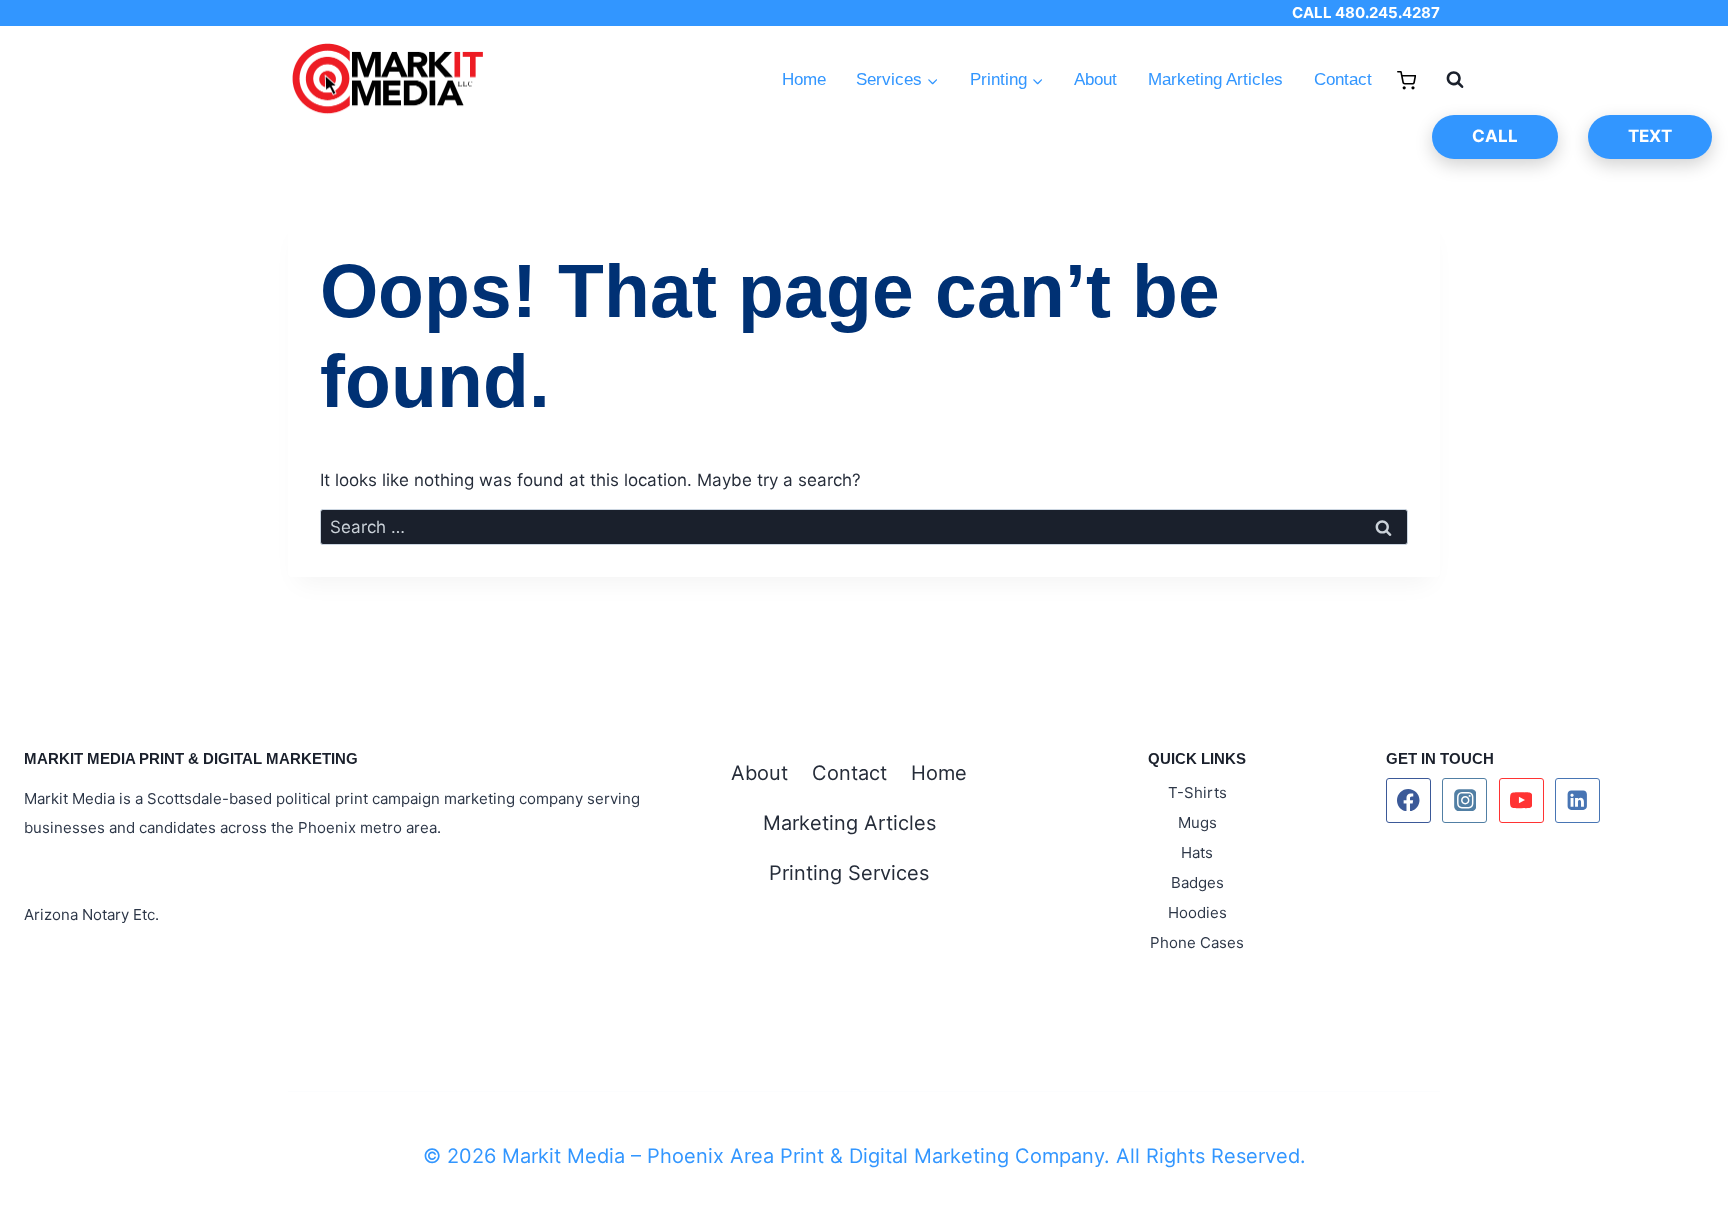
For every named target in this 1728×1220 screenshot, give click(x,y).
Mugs (1197, 822)
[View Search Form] (1445, 80)
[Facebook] (1408, 800)
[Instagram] (1464, 800)
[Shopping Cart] (1406, 80)
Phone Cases (1197, 942)
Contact (1343, 79)
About (1095, 79)
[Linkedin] (1577, 800)
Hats (1197, 852)
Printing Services (849, 873)
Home (804, 79)
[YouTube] (1521, 800)
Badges (1197, 882)
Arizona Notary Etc (89, 914)
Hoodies (1197, 912)
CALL (1495, 136)
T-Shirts (1197, 792)
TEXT (1650, 136)
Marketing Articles (1215, 79)
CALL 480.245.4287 (1366, 12)
